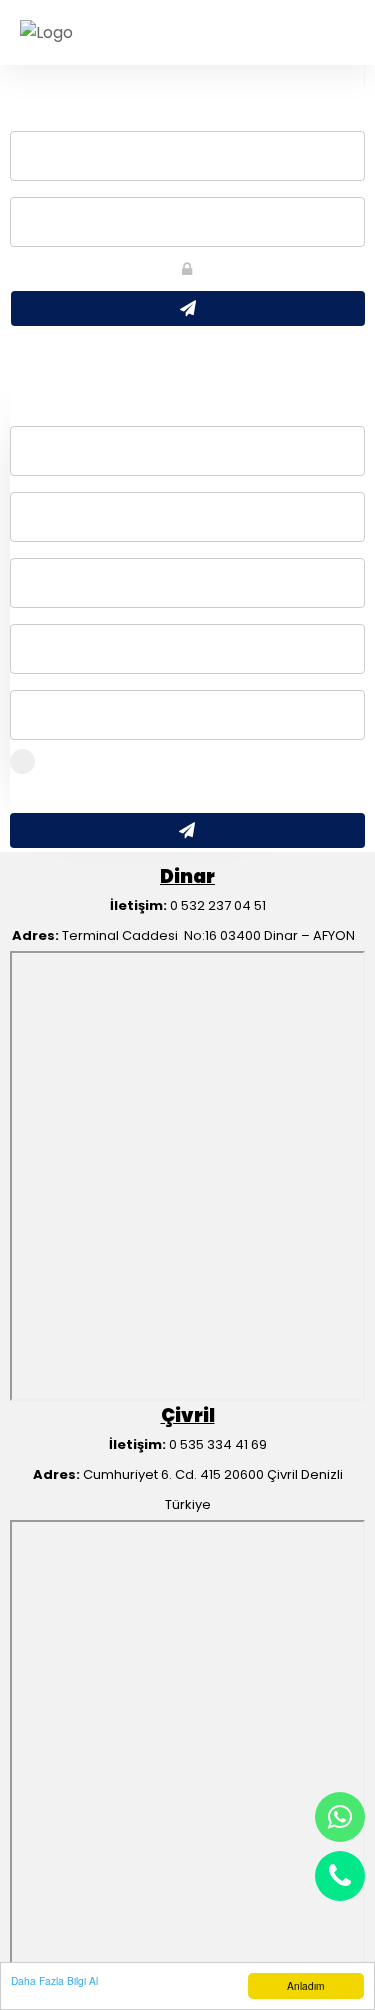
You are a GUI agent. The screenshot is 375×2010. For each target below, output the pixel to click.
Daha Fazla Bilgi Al (54, 1980)
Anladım (305, 1985)
